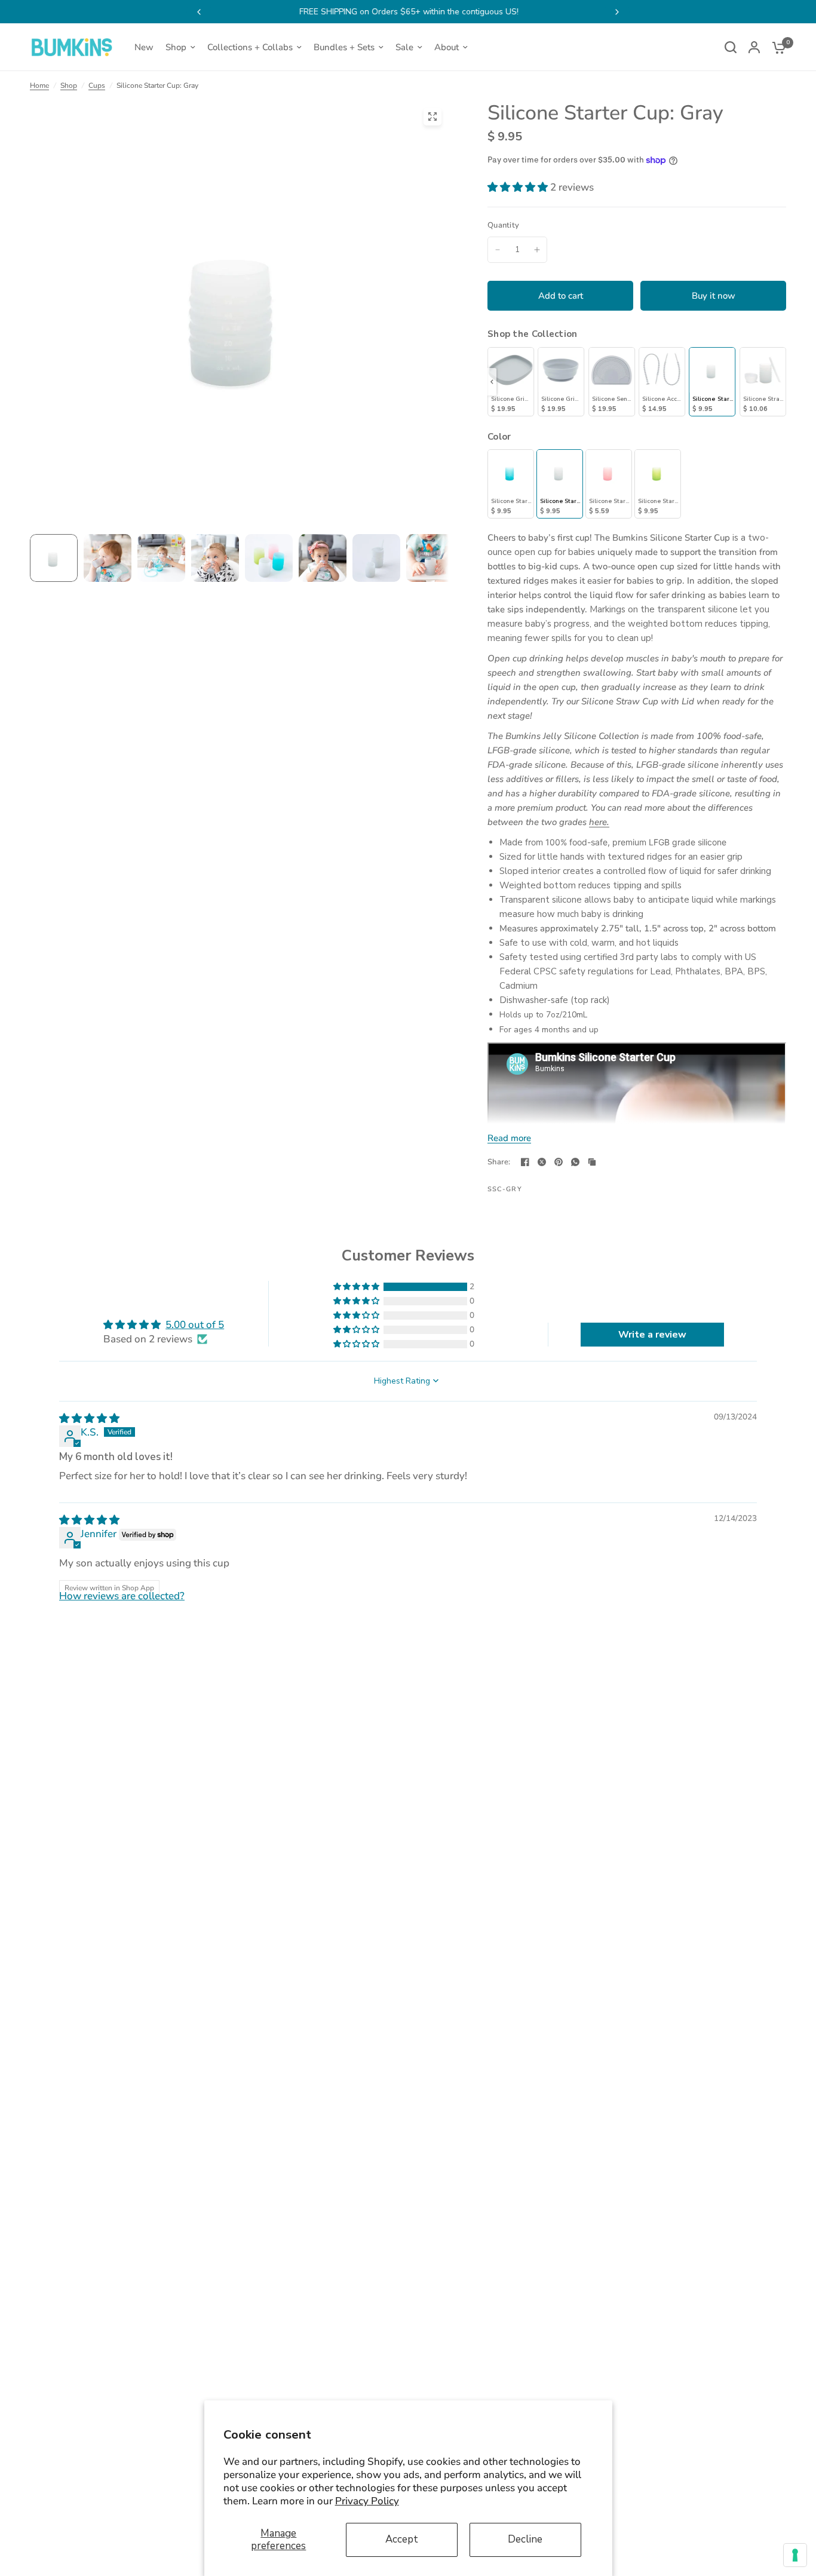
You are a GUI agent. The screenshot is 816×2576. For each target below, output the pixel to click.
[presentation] (492, 382)
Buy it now (714, 296)
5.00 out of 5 (195, 1325)
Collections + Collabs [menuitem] (250, 47)
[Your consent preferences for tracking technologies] (795, 2555)
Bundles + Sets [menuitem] (344, 47)
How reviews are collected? (122, 1596)
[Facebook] (525, 1162)
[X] (542, 1162)
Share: (499, 1162)
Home (39, 85)
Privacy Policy (367, 2501)
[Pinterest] (559, 1162)
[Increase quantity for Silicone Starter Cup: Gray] (537, 250)
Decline (525, 2539)
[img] (89, 1419)
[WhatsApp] (575, 1162)
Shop (69, 85)
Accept (402, 2539)
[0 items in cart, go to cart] (776, 47)
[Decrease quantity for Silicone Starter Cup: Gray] (498, 250)
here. (599, 822)
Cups (97, 85)
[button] (519, 187)
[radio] (511, 382)
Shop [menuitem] (176, 47)
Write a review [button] (652, 1335)
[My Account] (754, 47)
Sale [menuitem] (404, 47)
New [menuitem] (144, 47)
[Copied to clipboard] (592, 1162)
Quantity (503, 225)
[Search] (731, 47)
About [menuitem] (447, 47)
